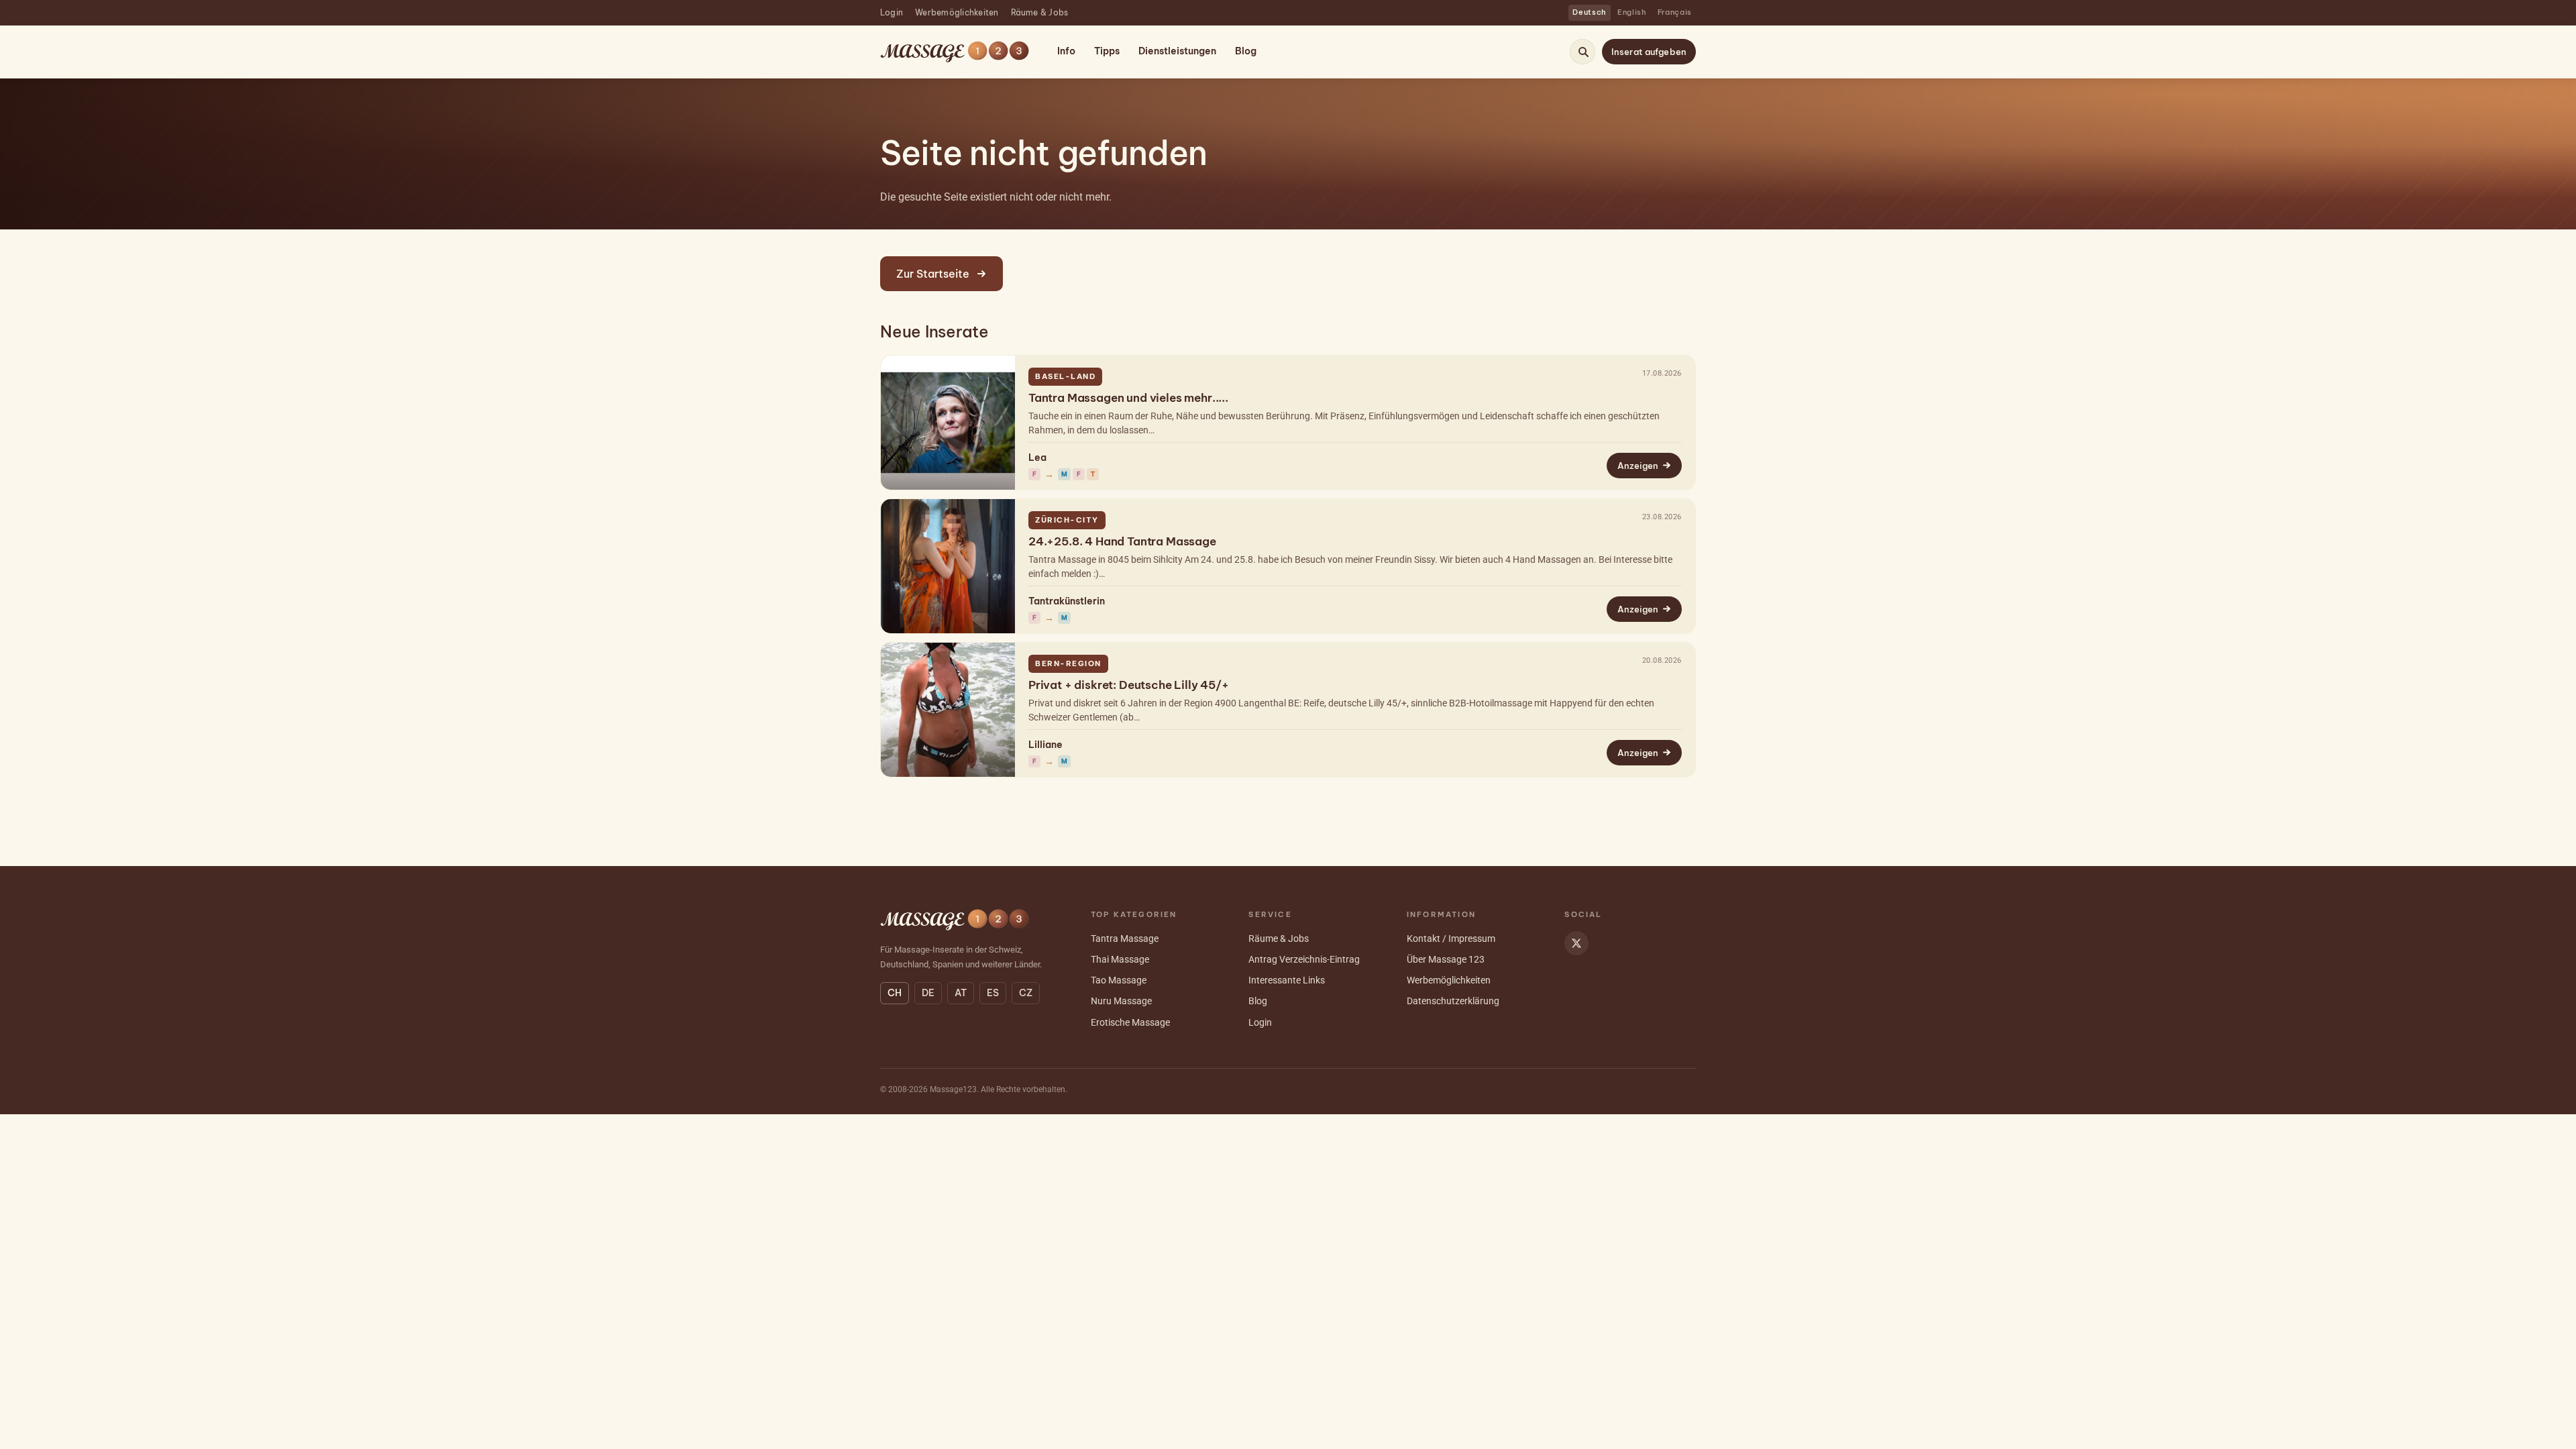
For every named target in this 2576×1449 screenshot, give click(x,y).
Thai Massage (1120, 959)
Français (1675, 12)
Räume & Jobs (1040, 12)
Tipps (1107, 51)
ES (993, 993)
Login (892, 12)
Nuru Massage (1121, 1001)
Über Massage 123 (1446, 959)
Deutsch (1590, 12)
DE (928, 993)
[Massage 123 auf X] (1576, 943)
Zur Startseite (933, 274)
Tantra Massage (1125, 938)
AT (961, 993)
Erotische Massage (1130, 1022)
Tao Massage (1119, 980)
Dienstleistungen (1177, 51)
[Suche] (1583, 52)
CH (895, 993)
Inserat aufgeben (1649, 52)
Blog (1246, 51)
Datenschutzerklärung (1453, 1001)
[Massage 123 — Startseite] (955, 52)
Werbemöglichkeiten (957, 12)
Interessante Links (1287, 980)
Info (1066, 51)
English (1632, 12)
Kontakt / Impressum (1451, 938)
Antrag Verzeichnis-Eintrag (1304, 959)
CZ (1026, 993)
